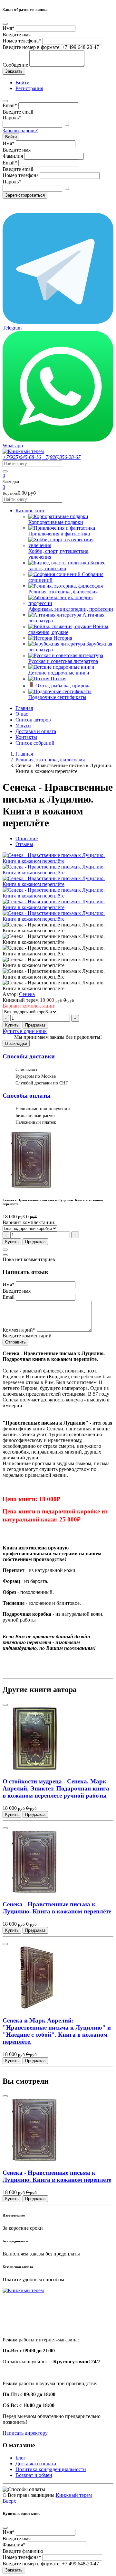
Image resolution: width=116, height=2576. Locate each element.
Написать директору (25, 2433)
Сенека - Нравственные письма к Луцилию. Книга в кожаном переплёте (57, 1908)
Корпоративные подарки (56, 522)
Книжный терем (74, 2495)
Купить (12, 1025)
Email (10, 105)
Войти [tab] (23, 83)
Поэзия (58, 679)
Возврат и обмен (34, 2475)
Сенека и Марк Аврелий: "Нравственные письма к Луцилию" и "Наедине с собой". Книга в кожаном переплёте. (57, 2031)
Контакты (26, 737)
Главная (24, 708)
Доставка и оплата (36, 731)
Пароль (12, 118)
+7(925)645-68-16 (22, 457)
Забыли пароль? (20, 130)
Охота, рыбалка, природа (63, 686)
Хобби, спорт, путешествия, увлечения (59, 554)
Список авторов (33, 720)
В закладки (16, 1043)
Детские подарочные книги (59, 673)
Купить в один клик (25, 1031)
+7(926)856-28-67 (61, 457)
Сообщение (15, 65)
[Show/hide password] (67, 124)
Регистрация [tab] (29, 88)
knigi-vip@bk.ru (23, 2323)
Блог (21, 2458)
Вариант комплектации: (29, 1006)
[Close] (5, 24)
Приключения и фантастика (59, 534)
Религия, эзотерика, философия (63, 592)
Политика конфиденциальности (51, 2469)
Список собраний (35, 743)
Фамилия (13, 156)
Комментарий (19, 1330)
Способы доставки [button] (29, 1056)
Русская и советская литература (63, 661)
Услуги (23, 725)
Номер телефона (22, 41)
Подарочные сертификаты (57, 697)
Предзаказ (35, 1025)
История (63, 638)
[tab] (27, 838)
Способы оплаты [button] (27, 1096)
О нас (22, 714)
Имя (9, 28)
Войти (11, 137)
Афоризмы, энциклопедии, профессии (71, 609)
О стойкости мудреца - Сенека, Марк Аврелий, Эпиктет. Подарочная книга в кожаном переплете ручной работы (56, 1788)
